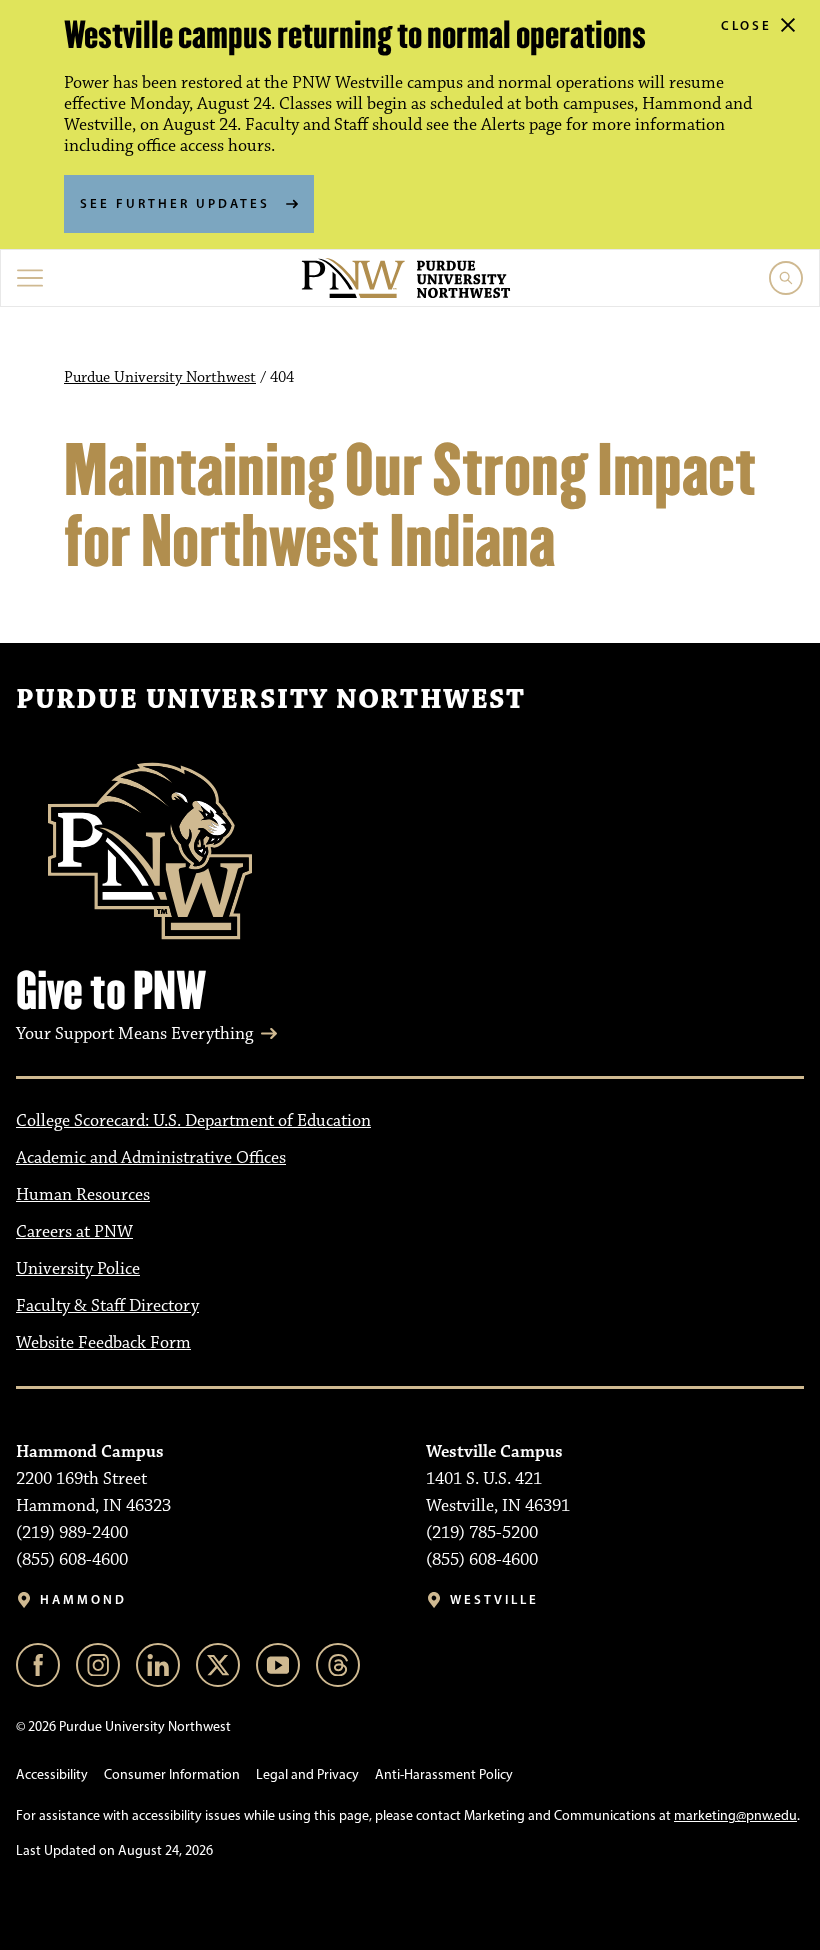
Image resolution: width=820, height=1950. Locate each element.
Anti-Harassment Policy (444, 1774)
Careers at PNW (74, 1232)
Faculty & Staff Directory (107, 1306)
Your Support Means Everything (134, 1034)
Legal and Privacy (307, 1774)
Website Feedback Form (103, 1343)
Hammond (83, 1599)
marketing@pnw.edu (735, 1815)
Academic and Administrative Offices (151, 1158)
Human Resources (83, 1195)
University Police (78, 1269)
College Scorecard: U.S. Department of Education (193, 1121)
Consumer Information (172, 1774)
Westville (494, 1599)
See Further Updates (175, 203)
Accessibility (52, 1774)
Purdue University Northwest (160, 378)
